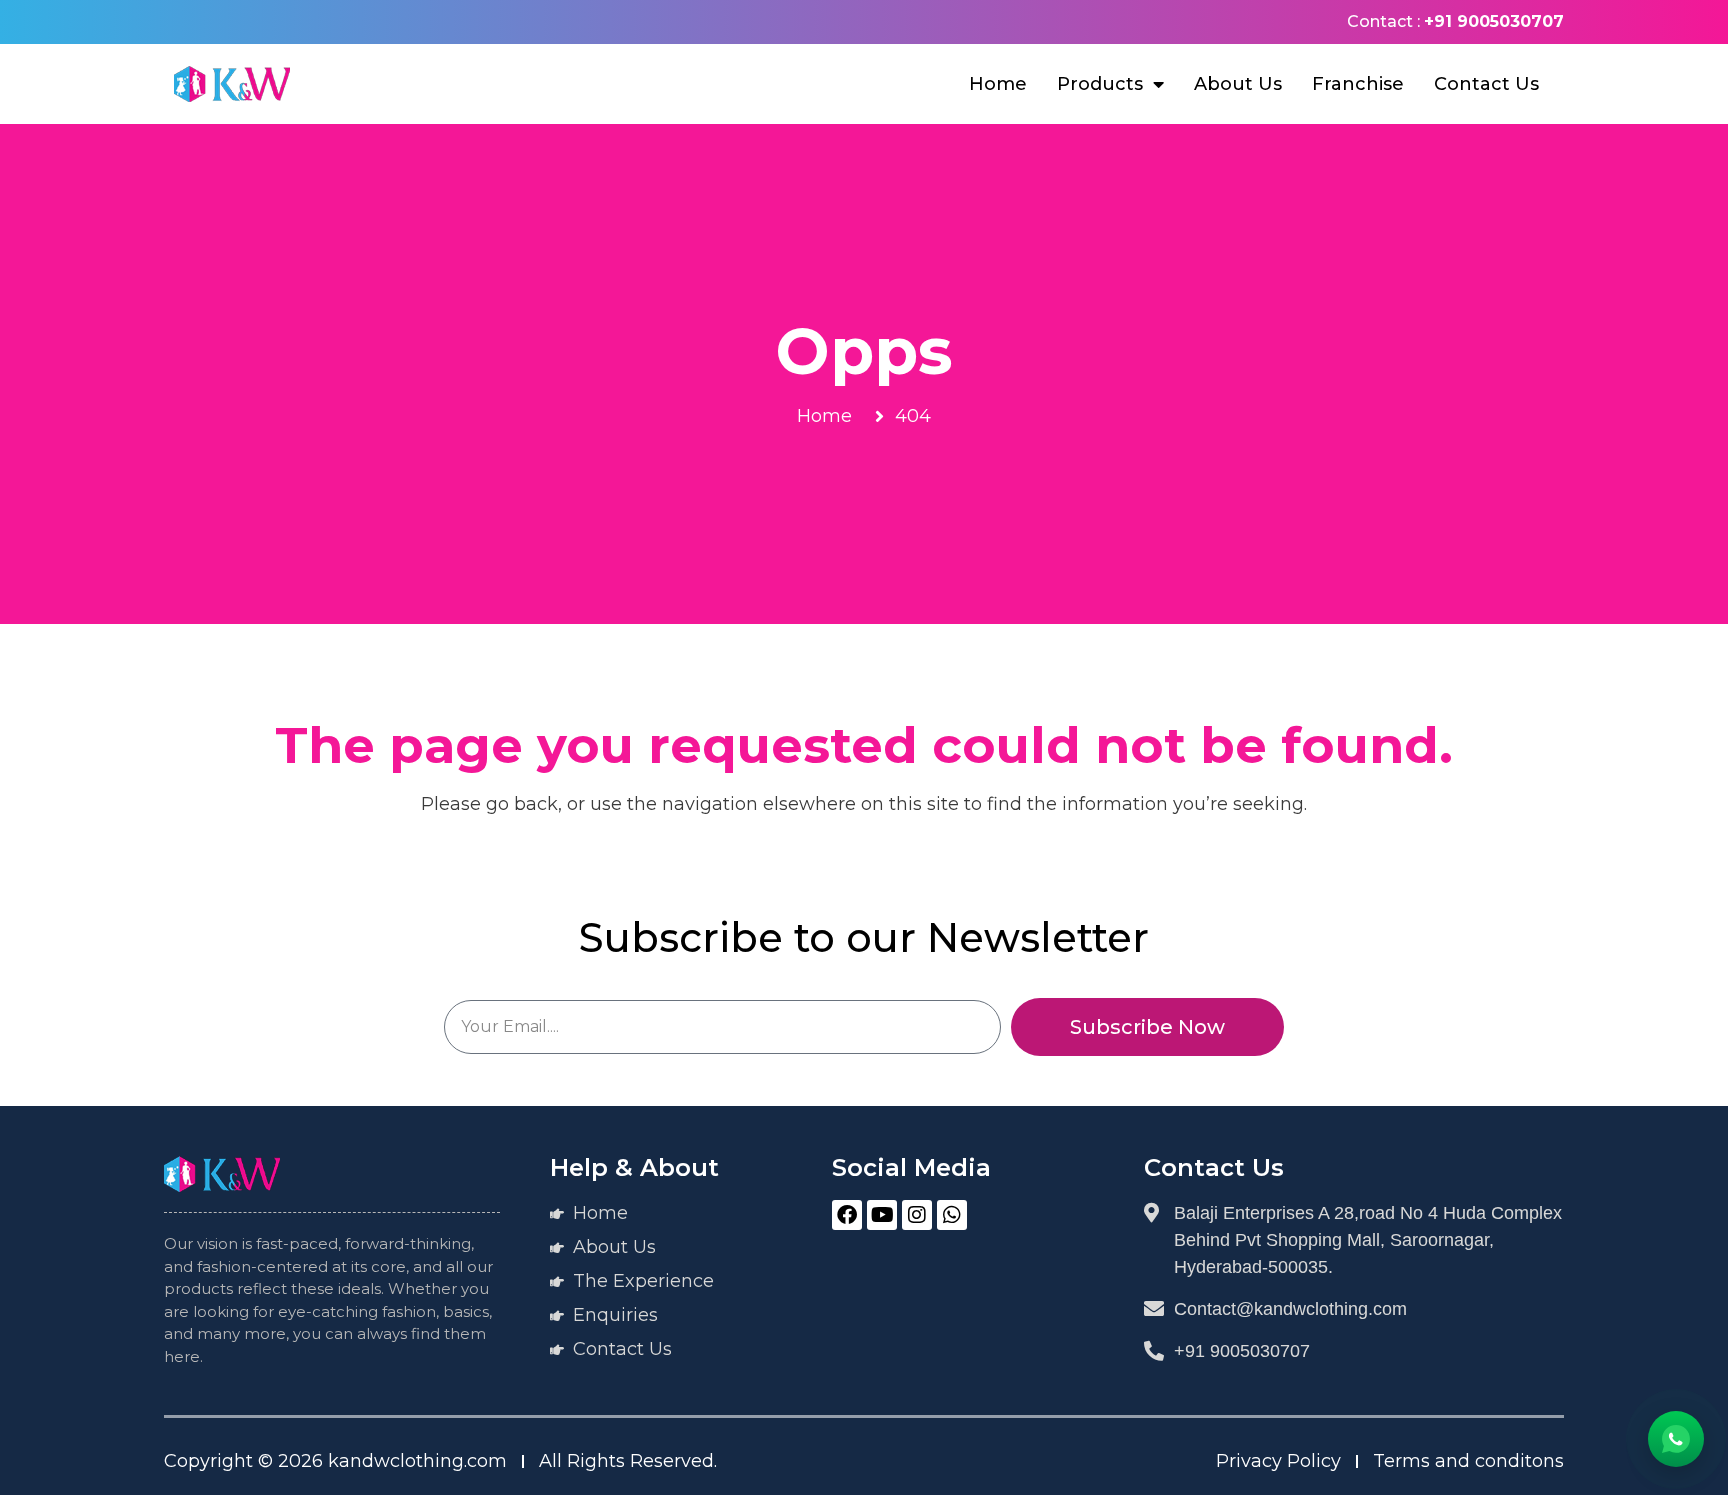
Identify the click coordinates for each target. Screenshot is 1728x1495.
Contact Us (1486, 84)
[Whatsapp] (952, 1215)
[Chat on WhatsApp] (1676, 1439)
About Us (1238, 84)
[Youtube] (882, 1215)
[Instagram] (917, 1215)
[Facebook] (847, 1215)
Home (998, 84)
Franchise (1358, 84)
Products (1100, 84)
